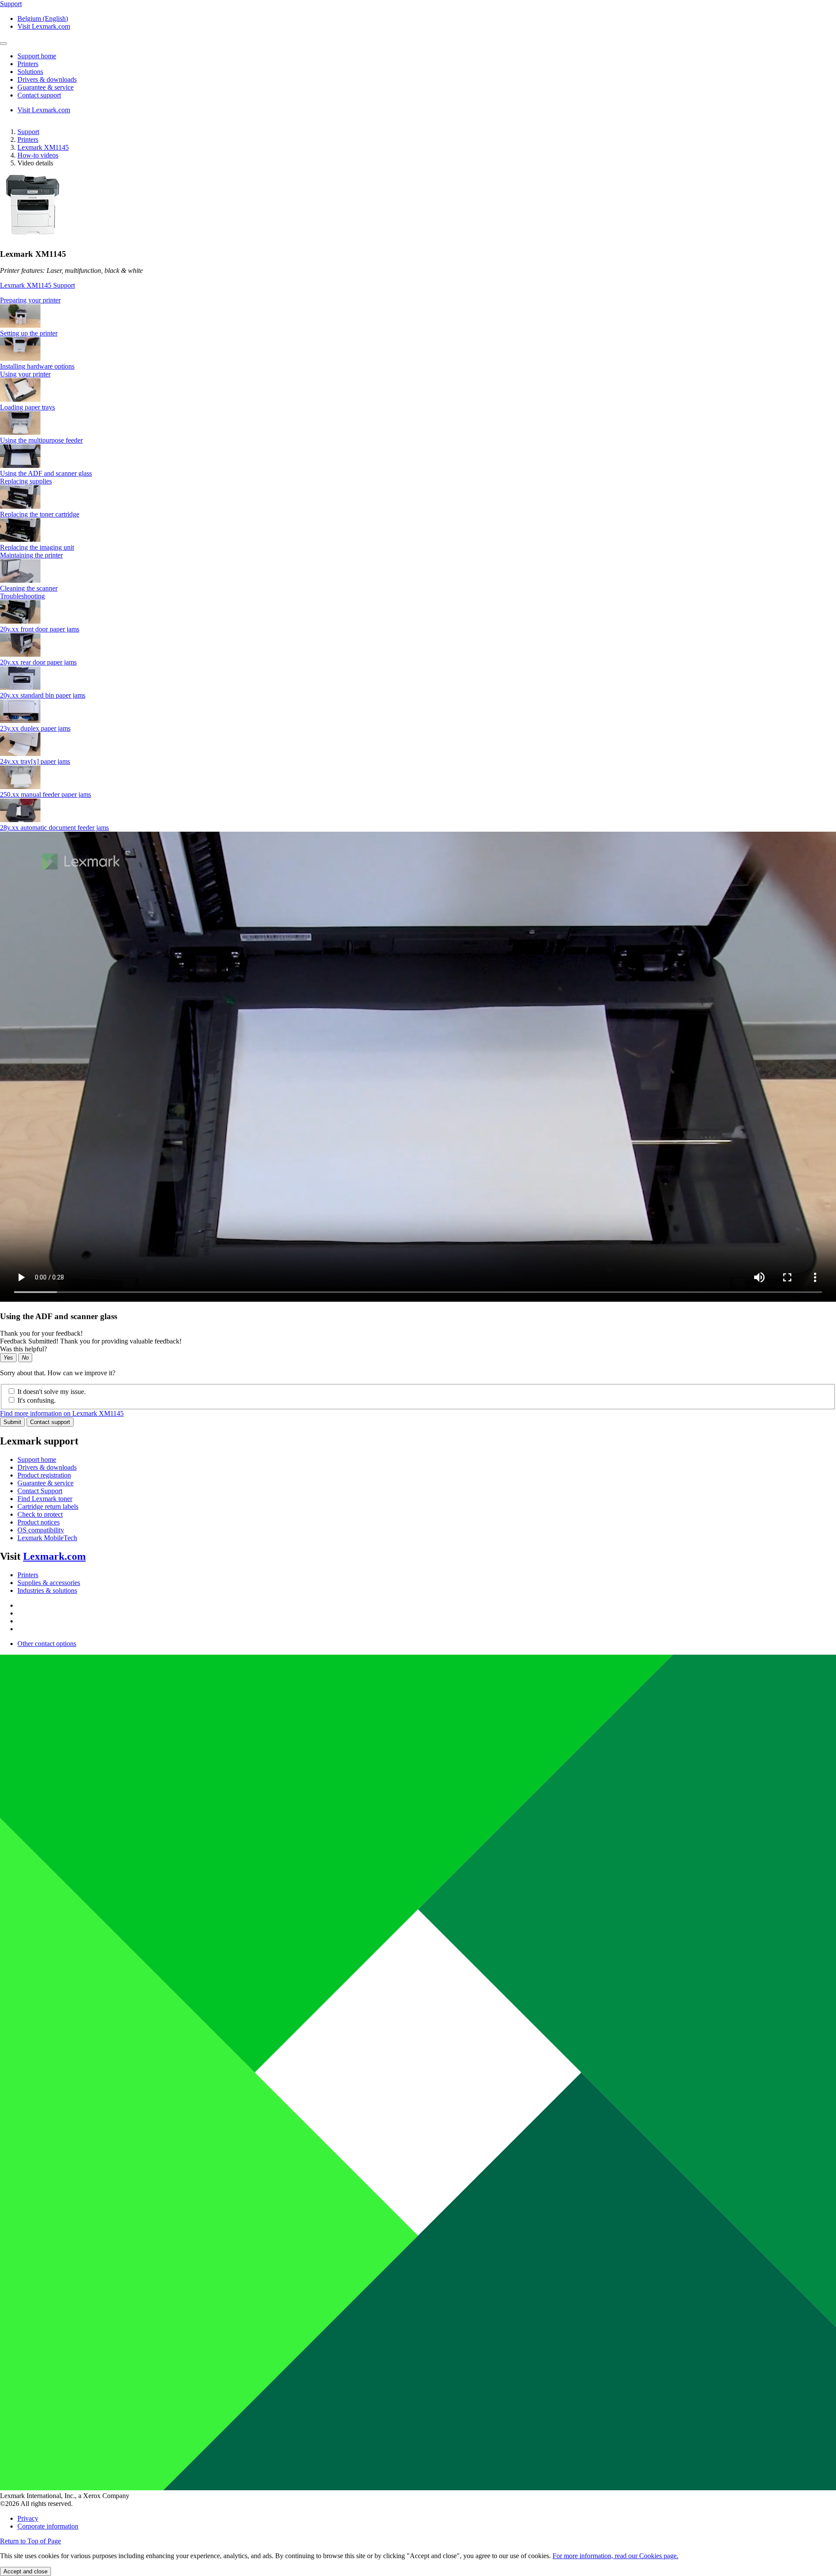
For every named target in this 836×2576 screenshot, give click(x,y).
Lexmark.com (54, 1556)
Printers (28, 139)
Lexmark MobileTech (47, 1538)
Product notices (39, 1522)
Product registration (44, 1475)
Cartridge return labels (48, 1506)
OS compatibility (41, 1530)
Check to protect (40, 1514)
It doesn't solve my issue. (52, 1392)
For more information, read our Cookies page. (615, 2556)
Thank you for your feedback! (41, 1333)
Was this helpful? (24, 1349)
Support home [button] (37, 56)
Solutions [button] (30, 72)
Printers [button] (28, 64)
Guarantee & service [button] (46, 87)
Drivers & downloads (47, 1467)
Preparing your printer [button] (30, 300)
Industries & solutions (47, 1590)
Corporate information (48, 2526)
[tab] (418, 300)
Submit (12, 1422)
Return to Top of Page (30, 2541)
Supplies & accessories (49, 1583)
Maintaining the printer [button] (31, 555)
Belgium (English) (43, 18)
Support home (37, 1459)
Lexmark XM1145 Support (37, 285)
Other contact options (47, 1644)
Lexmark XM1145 (43, 147)
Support (28, 132)
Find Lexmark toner (45, 1499)
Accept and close (25, 2571)
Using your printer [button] (25, 374)
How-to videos (38, 155)
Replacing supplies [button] (26, 481)
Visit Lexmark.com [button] (44, 26)
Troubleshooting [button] (22, 596)
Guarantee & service (46, 1483)
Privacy (28, 2518)
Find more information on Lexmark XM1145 (62, 1413)
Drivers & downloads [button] (47, 79)
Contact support (50, 1422)
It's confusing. (37, 1400)
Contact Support (40, 1491)
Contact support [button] (39, 95)
